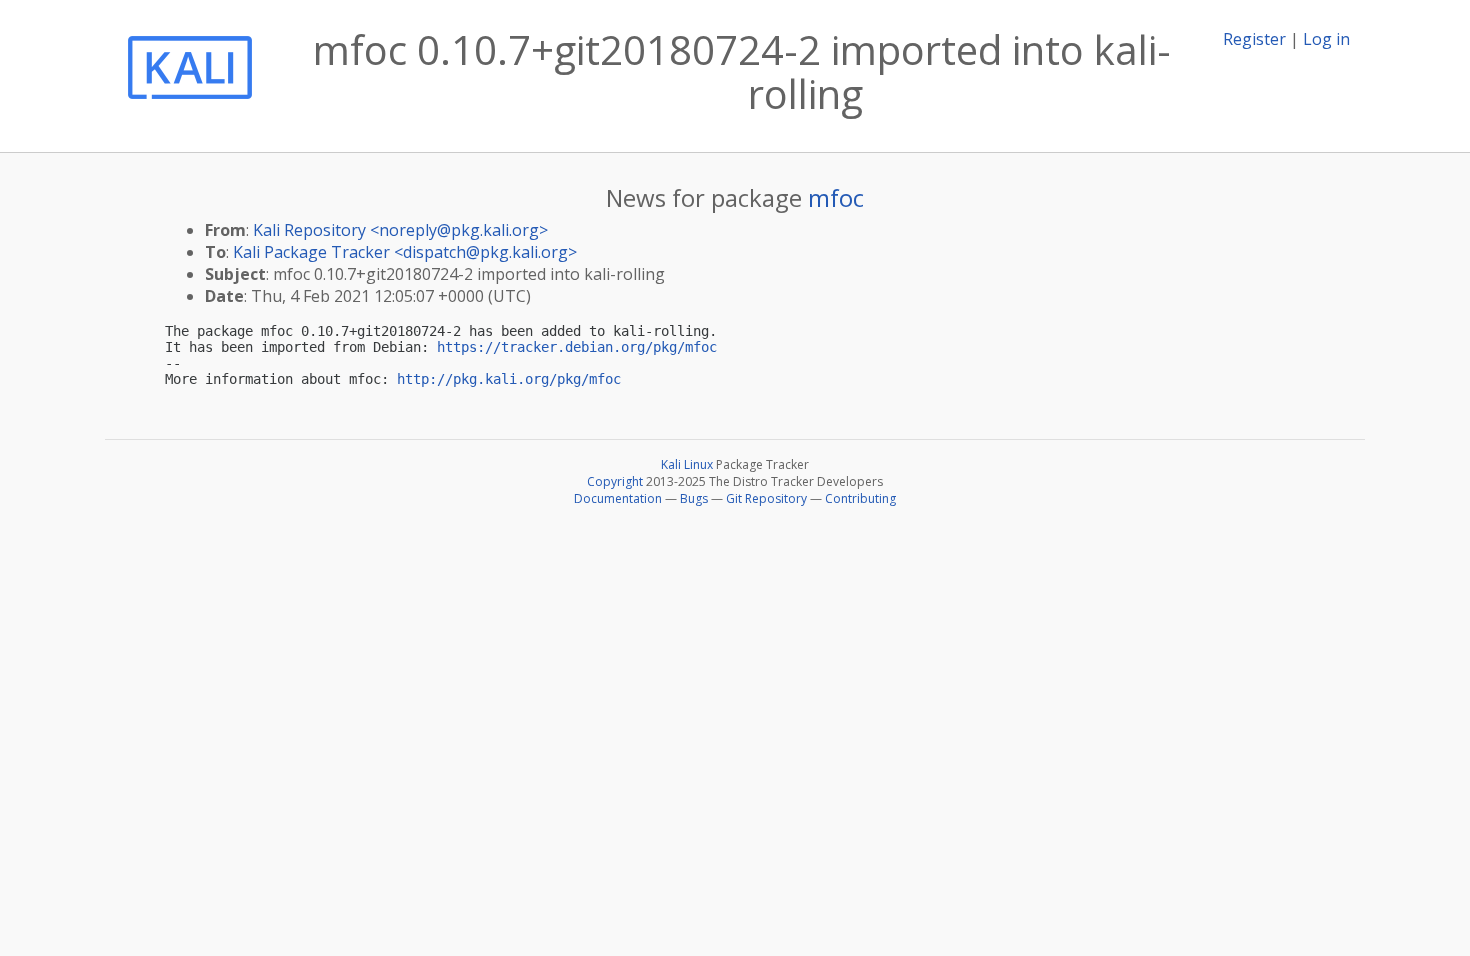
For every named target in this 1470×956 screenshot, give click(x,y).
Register (1254, 39)
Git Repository (766, 498)
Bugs (694, 498)
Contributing (860, 498)
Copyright (615, 481)
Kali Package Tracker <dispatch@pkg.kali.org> (405, 252)
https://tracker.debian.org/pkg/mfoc (577, 347)
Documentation (618, 498)
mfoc (836, 197)
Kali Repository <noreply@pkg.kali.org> (400, 230)
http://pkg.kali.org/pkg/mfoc (509, 379)
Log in (1326, 39)
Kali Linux (687, 464)
